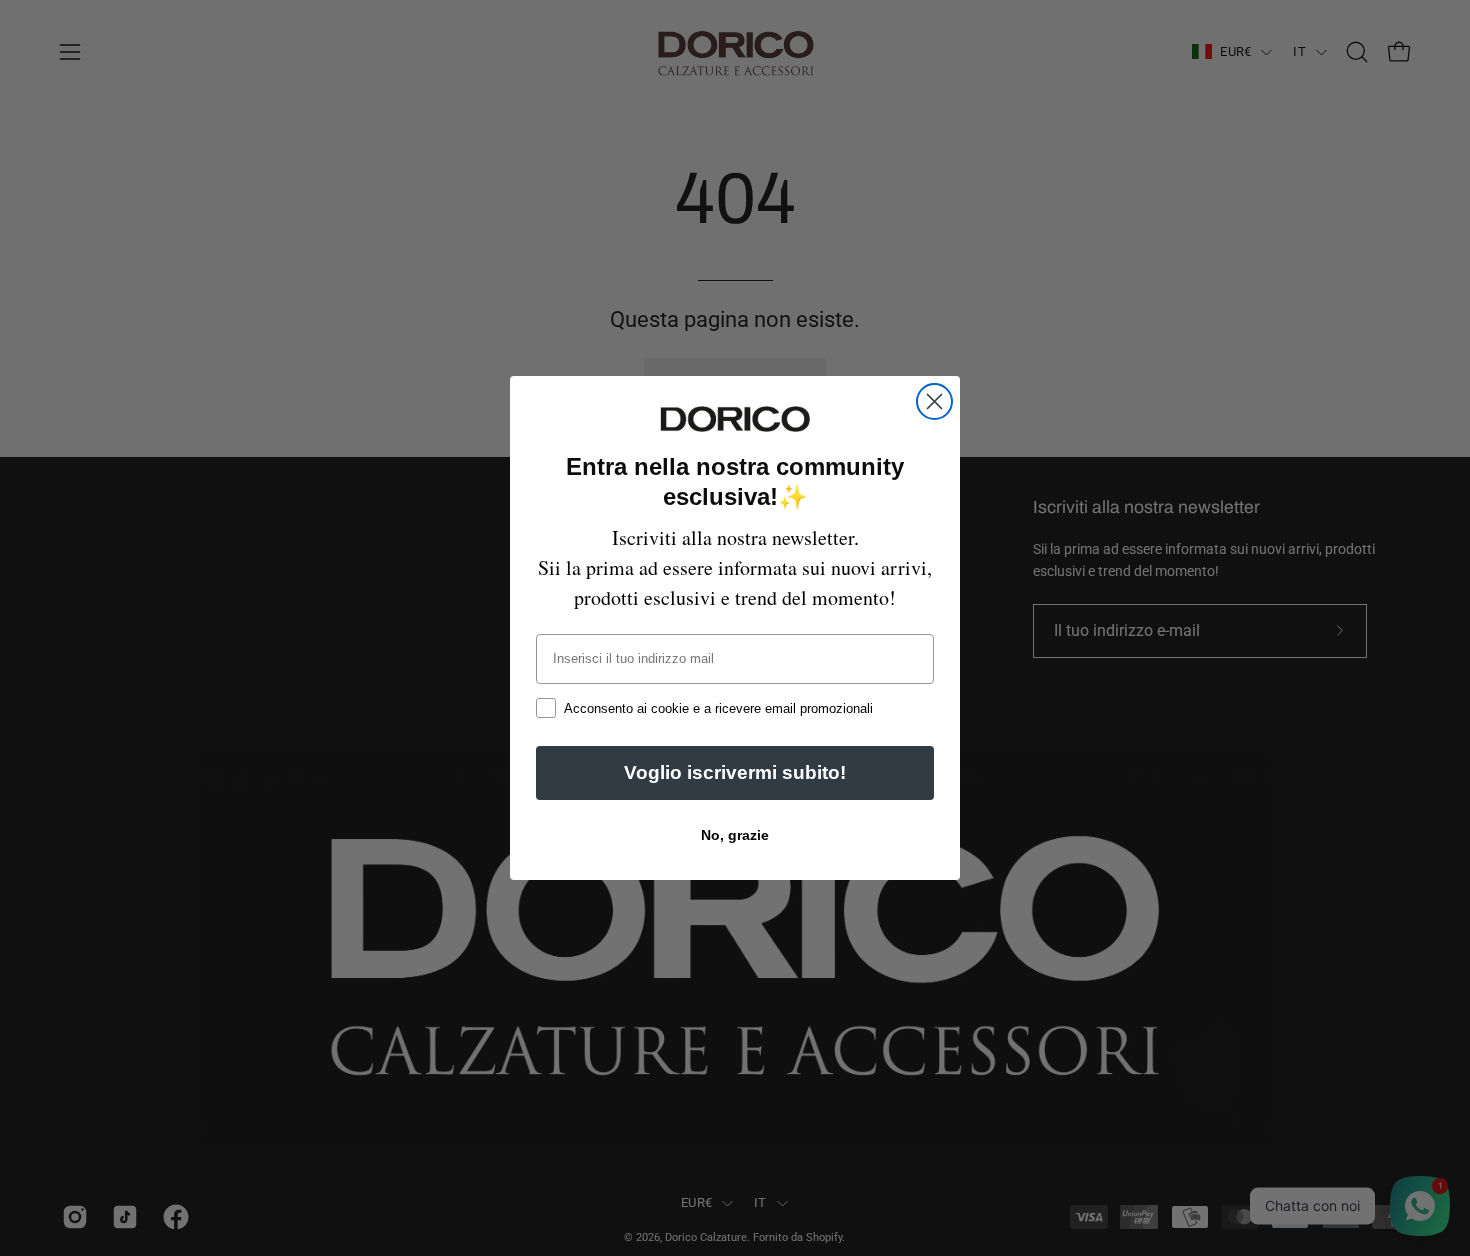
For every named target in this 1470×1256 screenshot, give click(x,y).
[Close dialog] (934, 401)
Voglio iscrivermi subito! (735, 772)
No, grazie (735, 835)
